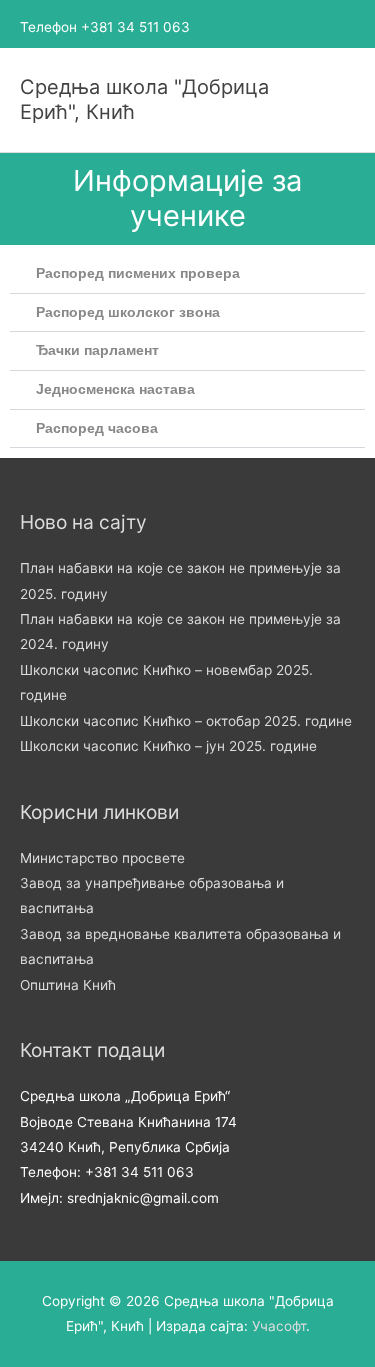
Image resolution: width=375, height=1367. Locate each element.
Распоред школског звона (128, 312)
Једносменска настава (115, 389)
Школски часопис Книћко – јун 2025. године (168, 746)
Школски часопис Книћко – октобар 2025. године (186, 721)
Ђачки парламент (97, 350)
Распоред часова (97, 428)
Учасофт (279, 1326)
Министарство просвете (102, 858)
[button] (187, 274)
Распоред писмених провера (138, 273)
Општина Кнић (68, 985)
